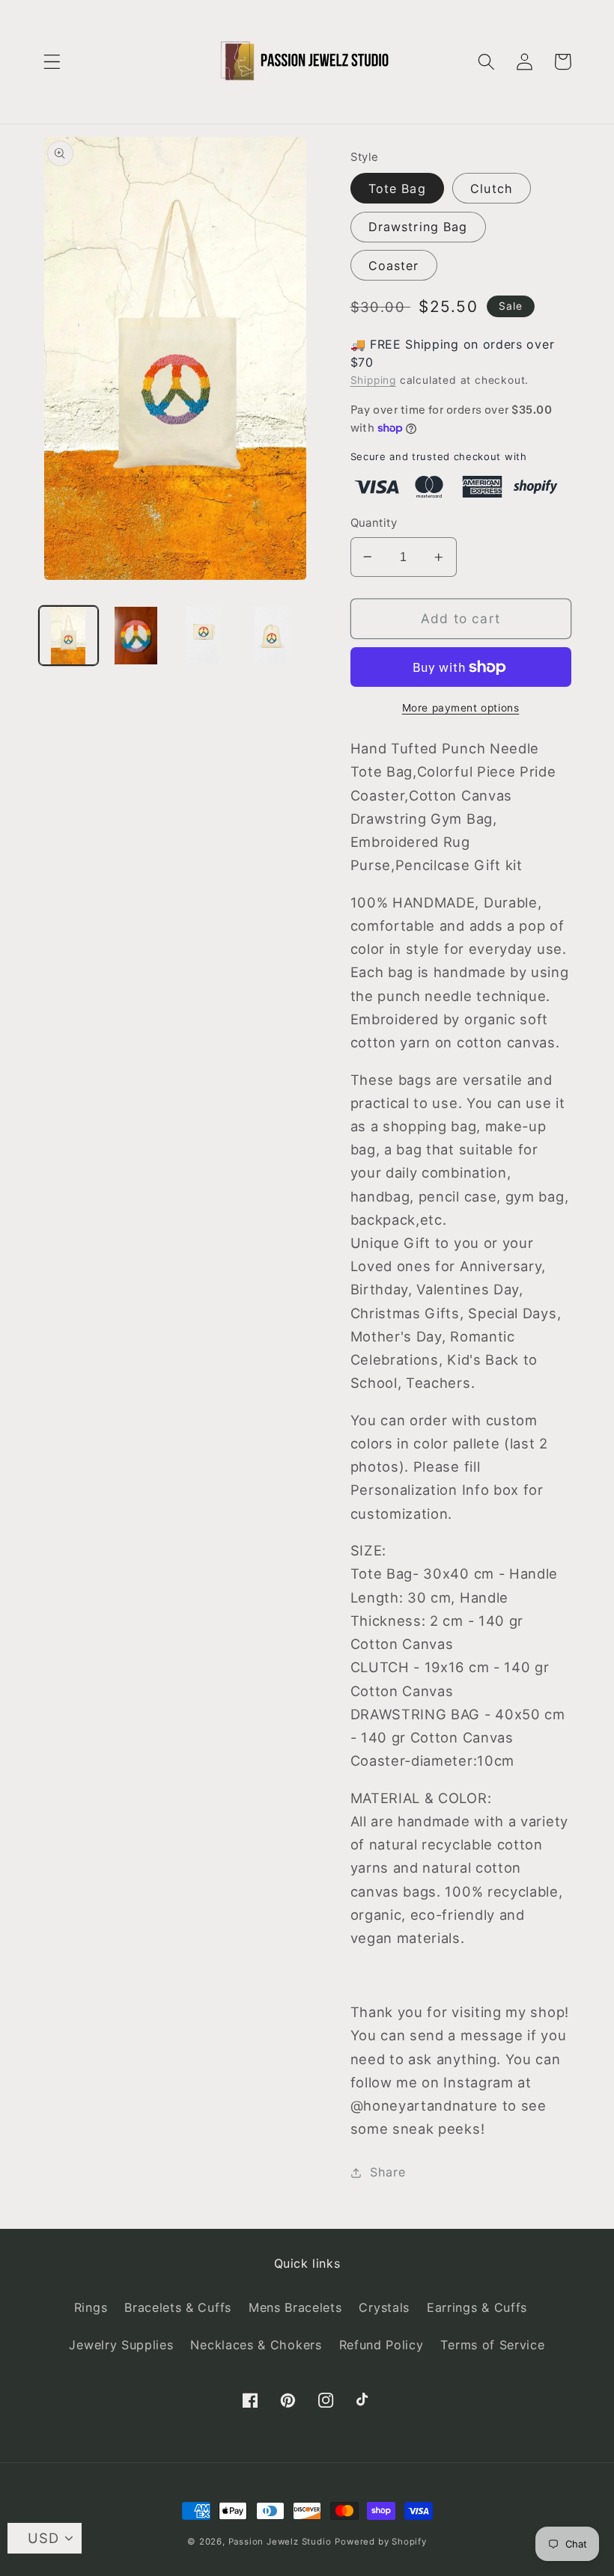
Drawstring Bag (418, 227)
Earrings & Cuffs (477, 2307)
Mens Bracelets (295, 2307)
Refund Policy (382, 2345)
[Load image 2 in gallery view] (136, 636)
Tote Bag (397, 189)
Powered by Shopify (381, 2542)
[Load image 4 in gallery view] (271, 636)
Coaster (394, 266)
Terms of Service (492, 2345)
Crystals (384, 2307)
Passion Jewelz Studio (280, 2542)
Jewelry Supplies (121, 2345)
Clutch (492, 189)
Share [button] (387, 2172)
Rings (91, 2307)
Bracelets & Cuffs (178, 2307)
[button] (52, 62)
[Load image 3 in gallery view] (204, 636)
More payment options (461, 708)
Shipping (373, 380)
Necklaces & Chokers (256, 2345)
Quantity (374, 523)
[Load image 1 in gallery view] (69, 636)
